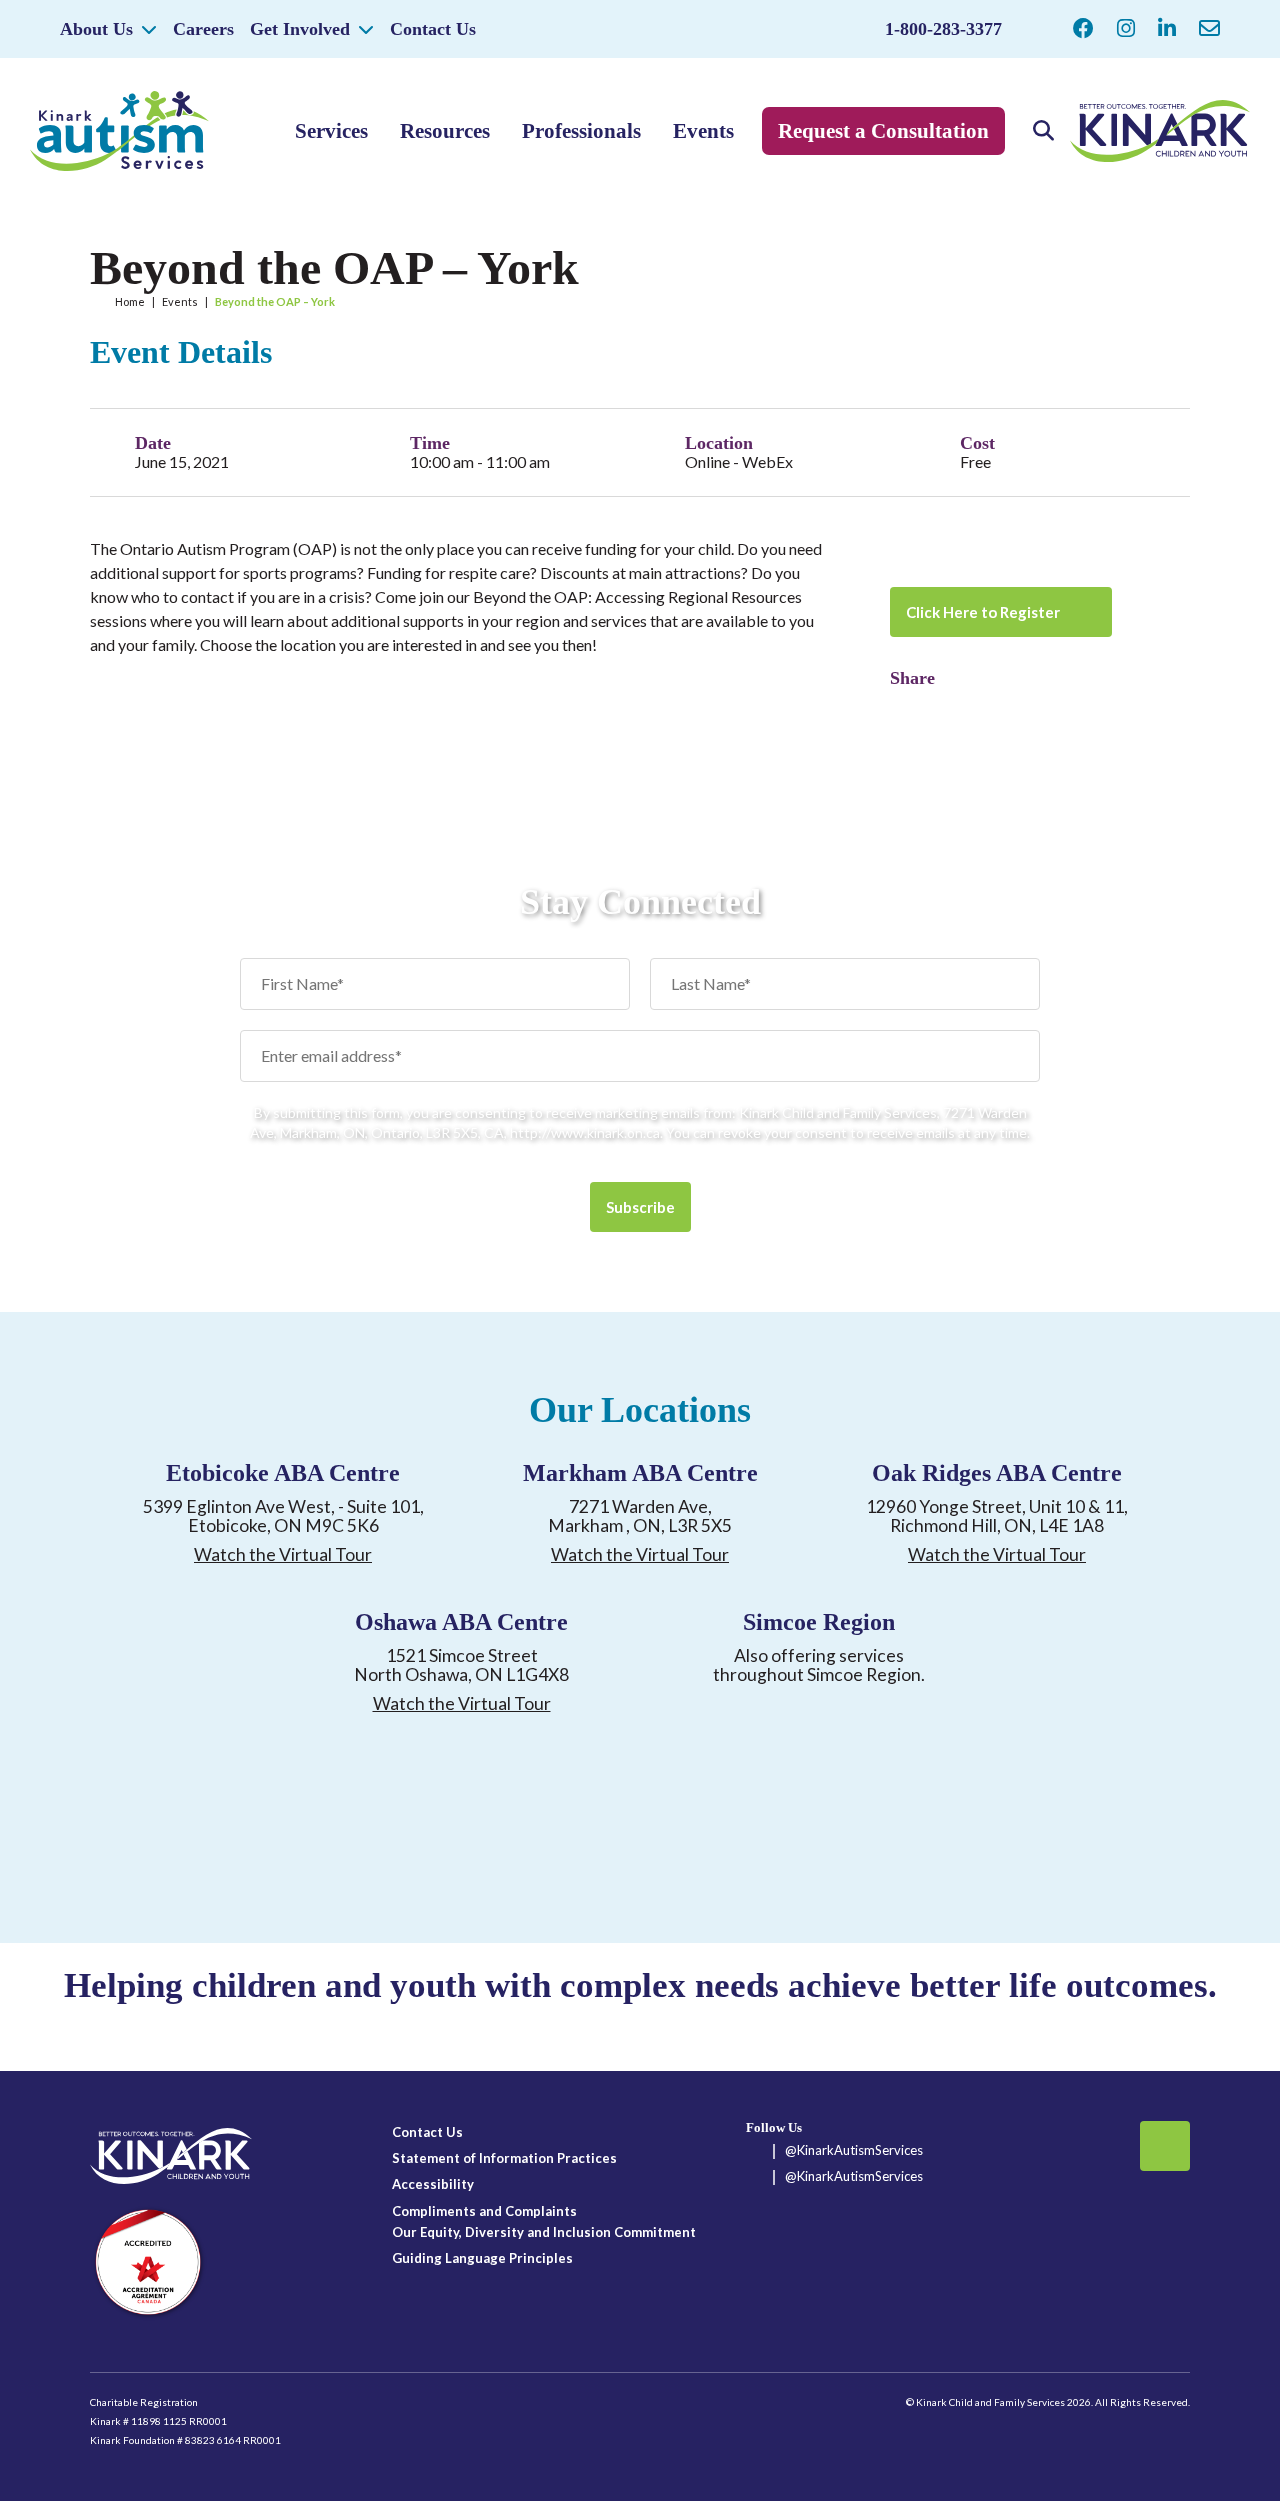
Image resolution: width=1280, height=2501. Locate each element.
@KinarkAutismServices (854, 2150)
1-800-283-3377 (943, 29)
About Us (96, 29)
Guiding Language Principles (482, 2258)
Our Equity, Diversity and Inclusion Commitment (544, 2232)
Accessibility (433, 2184)
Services (331, 130)
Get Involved (300, 29)
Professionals (581, 130)
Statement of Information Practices (504, 2158)
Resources (445, 130)
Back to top (1165, 2146)
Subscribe (640, 1207)
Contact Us (433, 29)
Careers (203, 29)
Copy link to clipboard (940, 707)
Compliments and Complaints (484, 2211)
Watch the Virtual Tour (283, 1554)
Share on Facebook (905, 707)
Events (703, 130)
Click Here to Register (983, 612)
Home (130, 301)
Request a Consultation (883, 130)
